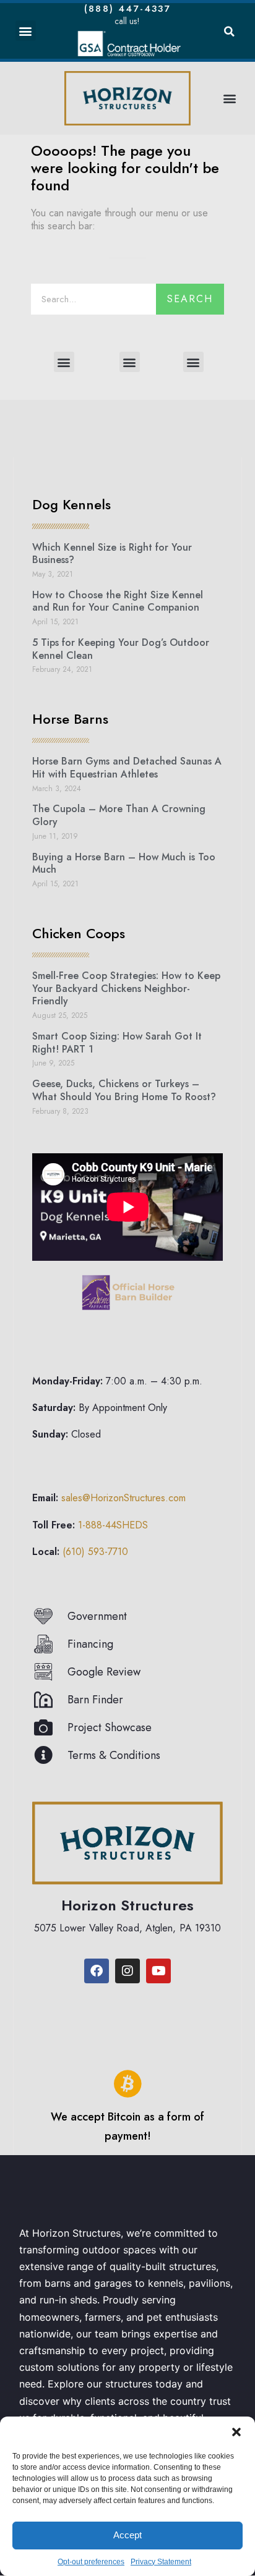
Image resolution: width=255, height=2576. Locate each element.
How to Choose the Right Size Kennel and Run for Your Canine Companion (118, 601)
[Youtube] (158, 1971)
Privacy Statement (161, 2562)
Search (190, 299)
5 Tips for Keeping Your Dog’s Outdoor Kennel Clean (121, 649)
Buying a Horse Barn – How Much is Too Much (124, 863)
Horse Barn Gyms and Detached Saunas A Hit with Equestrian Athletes (127, 768)
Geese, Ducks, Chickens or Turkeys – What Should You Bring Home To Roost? (124, 1090)
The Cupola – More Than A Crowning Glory (119, 815)
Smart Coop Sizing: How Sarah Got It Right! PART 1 (117, 1043)
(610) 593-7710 (95, 1552)
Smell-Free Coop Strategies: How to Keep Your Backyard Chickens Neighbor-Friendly (126, 989)
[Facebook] (97, 1971)
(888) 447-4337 (127, 9)
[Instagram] (127, 1971)
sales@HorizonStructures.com (123, 1498)
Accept (127, 2535)
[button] (236, 2432)
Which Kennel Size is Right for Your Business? (112, 554)
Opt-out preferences (91, 2562)
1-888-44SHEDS (113, 1525)
